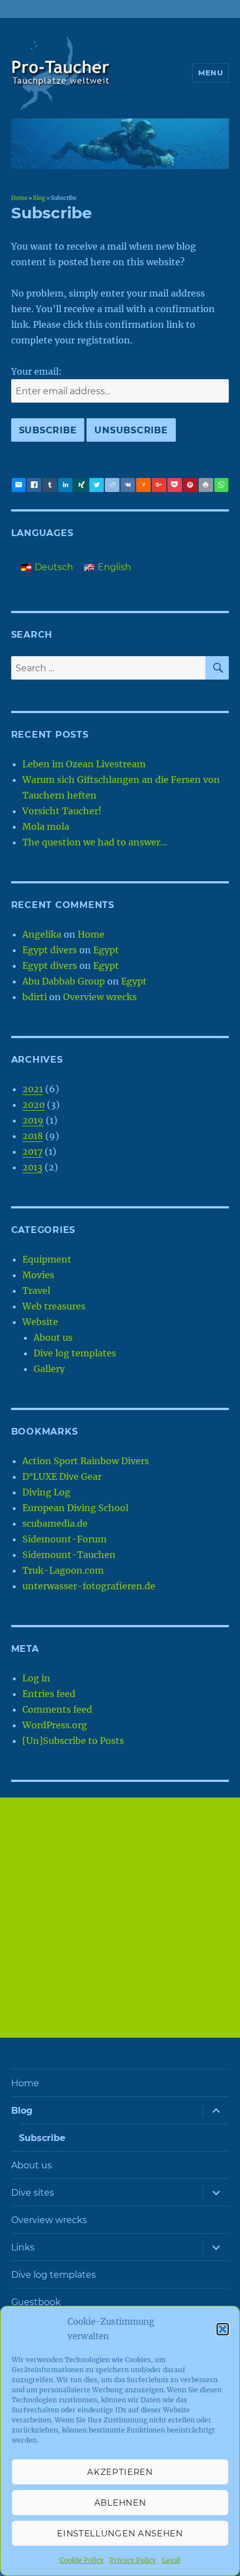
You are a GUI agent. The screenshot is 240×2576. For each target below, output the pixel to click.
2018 (33, 1136)
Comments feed (57, 1709)
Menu (210, 73)
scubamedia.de (55, 1523)
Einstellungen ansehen (120, 2533)
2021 (33, 1089)
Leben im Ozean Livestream (84, 764)
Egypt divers (50, 950)
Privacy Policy (133, 2560)
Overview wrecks (100, 997)
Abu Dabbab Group (64, 981)
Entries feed (49, 1694)
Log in (36, 1678)
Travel (36, 1291)
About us (53, 1337)
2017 (32, 1151)
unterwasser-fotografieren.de (89, 1586)
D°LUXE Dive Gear (62, 1476)
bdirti (35, 997)
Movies (38, 1275)
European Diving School (75, 1508)
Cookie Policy (82, 2560)
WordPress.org (55, 1725)
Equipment (47, 1259)
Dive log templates (75, 1353)
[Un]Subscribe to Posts (73, 1741)
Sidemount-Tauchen (69, 1555)
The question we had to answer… (95, 842)
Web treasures (54, 1306)
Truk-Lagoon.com (63, 1570)
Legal (171, 2560)
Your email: (37, 371)
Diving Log (46, 1492)
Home (19, 198)
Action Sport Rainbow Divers (86, 1461)
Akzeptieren (120, 2472)
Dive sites (33, 2193)
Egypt (106, 950)
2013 (32, 1167)
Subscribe (42, 2138)
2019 (33, 1120)
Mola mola (46, 826)
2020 (33, 1105)
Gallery (49, 1369)
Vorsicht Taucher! (62, 811)
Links (23, 2247)
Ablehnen (120, 2503)
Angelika (42, 934)
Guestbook (36, 2302)
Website (40, 1322)
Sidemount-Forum (64, 1539)
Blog (39, 198)
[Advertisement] (120, 1918)
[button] (223, 2329)
